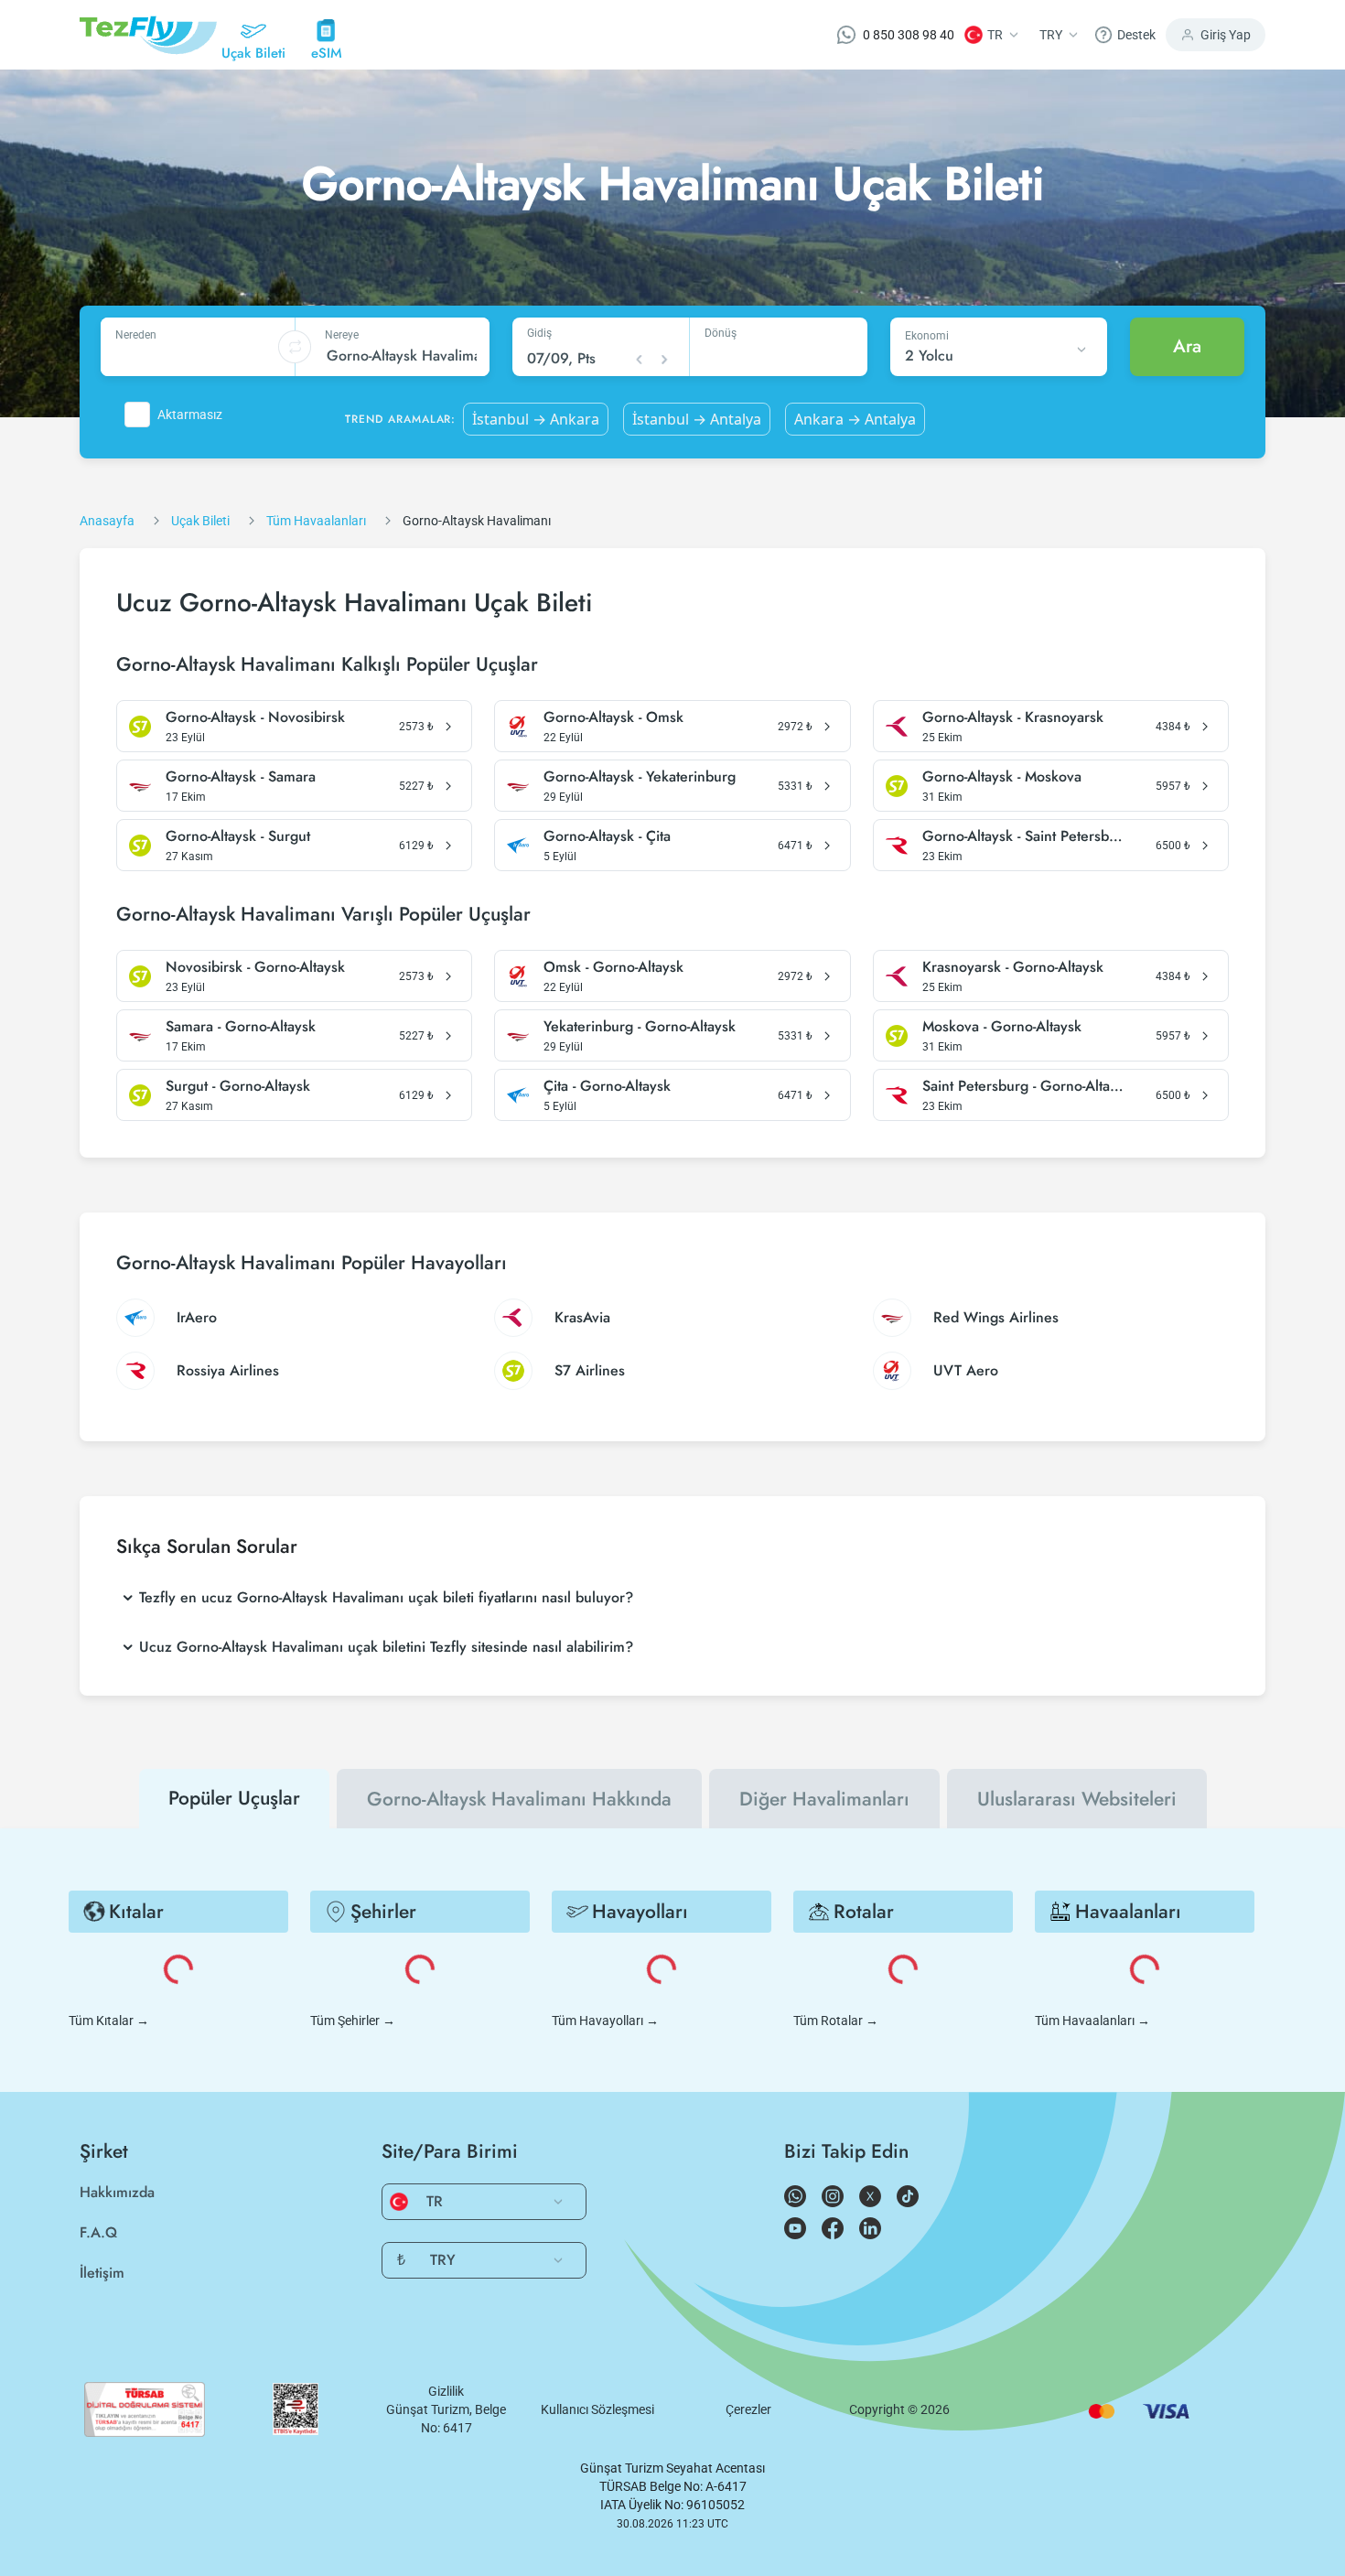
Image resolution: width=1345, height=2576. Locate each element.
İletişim (102, 2273)
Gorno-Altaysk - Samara (241, 777)
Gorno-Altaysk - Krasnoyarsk (1013, 717)
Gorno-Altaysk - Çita (607, 836)
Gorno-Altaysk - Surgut (238, 836)
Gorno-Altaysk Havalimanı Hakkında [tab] (519, 1799)
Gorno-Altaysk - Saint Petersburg (1025, 836)
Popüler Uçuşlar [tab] (234, 1798)
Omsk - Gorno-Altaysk (613, 967)
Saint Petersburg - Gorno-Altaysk (1025, 1086)
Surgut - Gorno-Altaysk (238, 1086)
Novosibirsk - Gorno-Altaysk (255, 967)
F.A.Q (98, 2232)
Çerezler (748, 2409)
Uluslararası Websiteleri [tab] (1077, 1799)
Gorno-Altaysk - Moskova (1002, 777)
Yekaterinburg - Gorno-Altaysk (640, 1027)
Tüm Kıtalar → (109, 2021)
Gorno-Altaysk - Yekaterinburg (640, 777)
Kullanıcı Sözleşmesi (597, 2409)
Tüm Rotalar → (836, 2021)
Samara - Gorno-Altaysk (241, 1027)
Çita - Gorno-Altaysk (607, 1086)
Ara (1187, 346)
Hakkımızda (117, 2192)
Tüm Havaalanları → (1092, 2021)
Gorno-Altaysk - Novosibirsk (255, 717)
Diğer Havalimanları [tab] (824, 1799)
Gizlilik (446, 2391)
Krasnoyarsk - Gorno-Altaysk (1013, 967)
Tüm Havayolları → (605, 2021)
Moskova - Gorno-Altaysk (1002, 1027)
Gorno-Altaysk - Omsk (613, 717)
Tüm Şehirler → (353, 2021)
